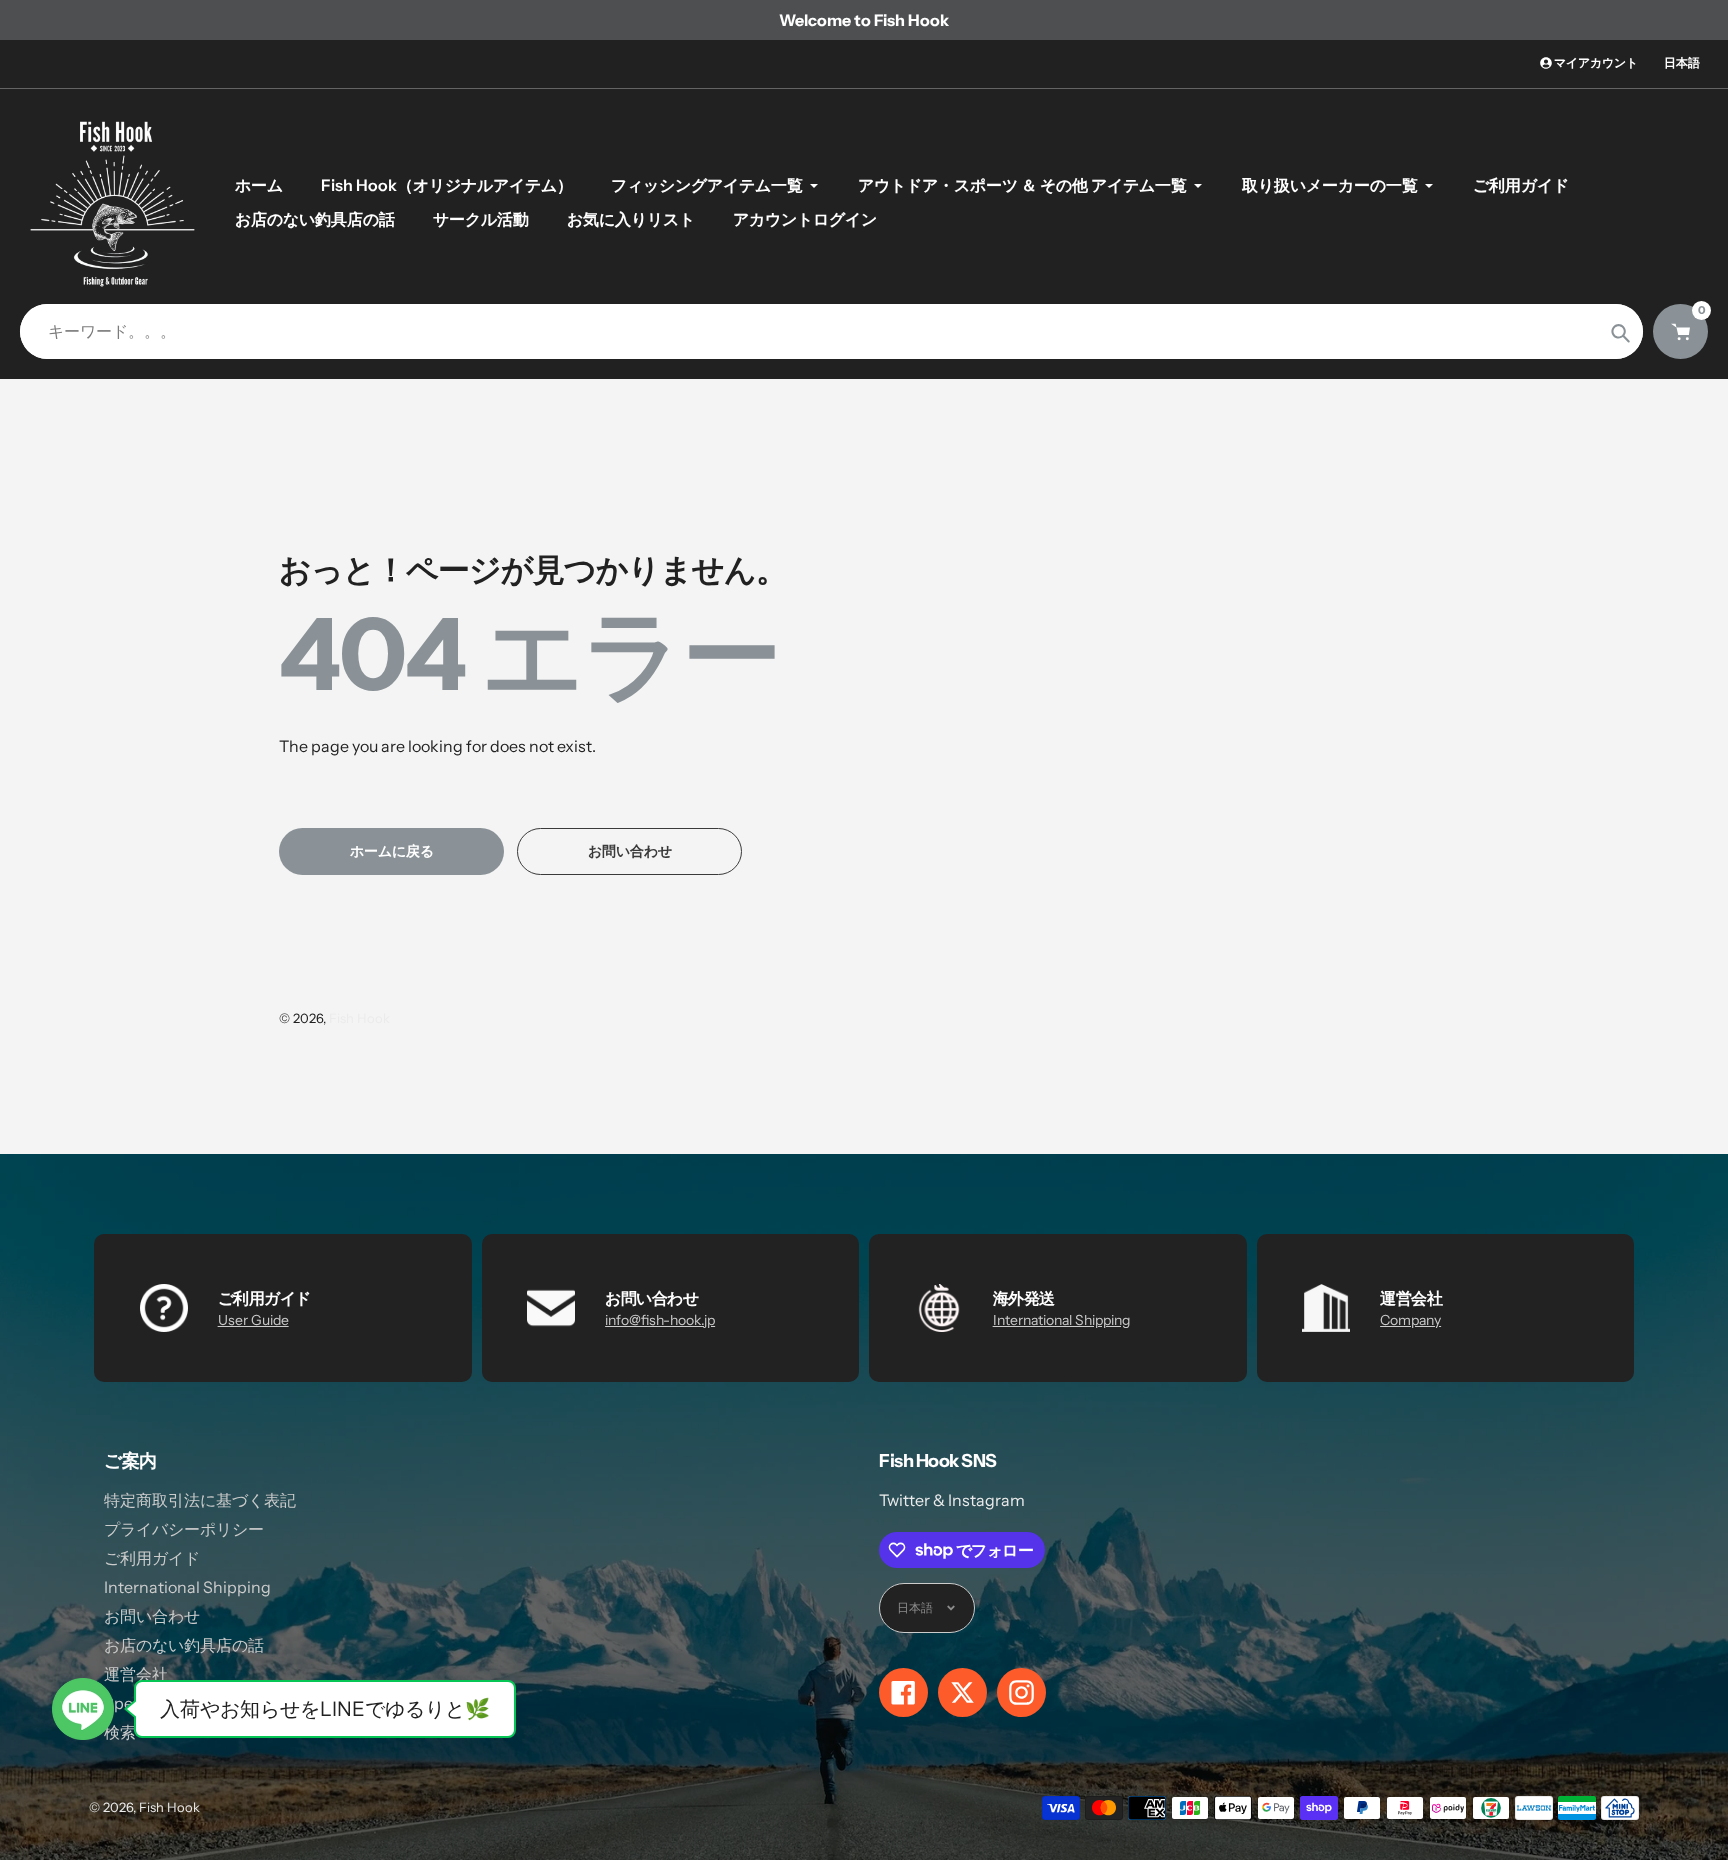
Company (1410, 1320)
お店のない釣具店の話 (184, 1645)
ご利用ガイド (152, 1558)
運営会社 (136, 1674)
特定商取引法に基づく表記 (200, 1500)
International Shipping (1061, 1320)
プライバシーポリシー (184, 1529)
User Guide (253, 1320)
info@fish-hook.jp (660, 1320)
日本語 (1682, 62)
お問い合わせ (152, 1616)
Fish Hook (359, 1018)
